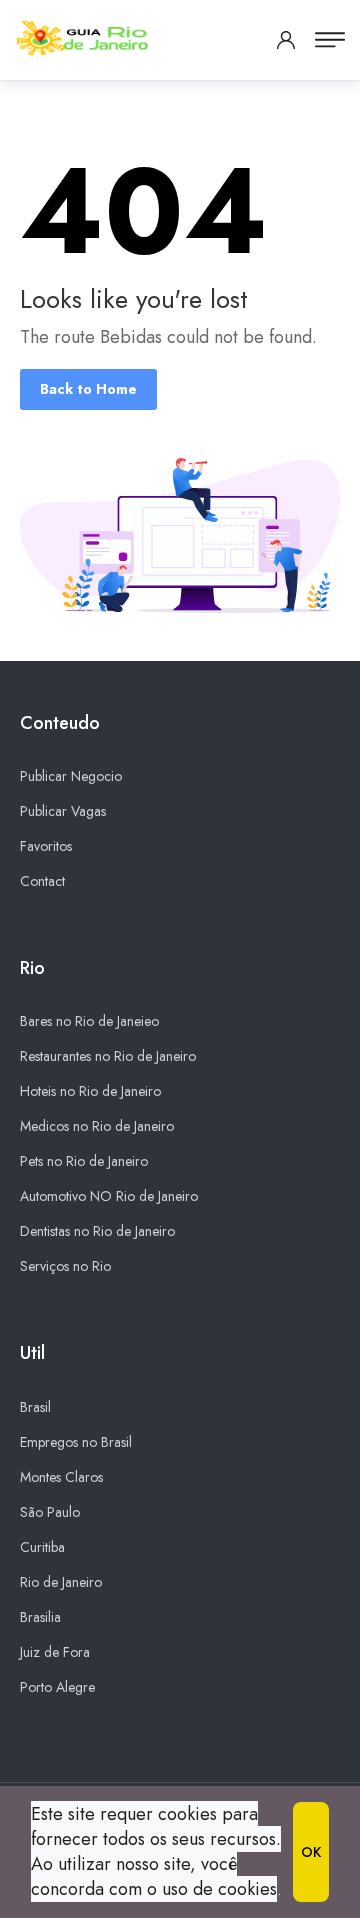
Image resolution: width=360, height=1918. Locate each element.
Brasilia (40, 1617)
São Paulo (50, 1512)
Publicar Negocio (71, 776)
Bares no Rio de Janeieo (89, 1021)
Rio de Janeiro (61, 1582)
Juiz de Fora (55, 1652)
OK (311, 1852)
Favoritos (46, 846)
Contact (42, 881)
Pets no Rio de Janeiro (84, 1161)
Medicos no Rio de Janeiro (97, 1126)
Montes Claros (61, 1477)
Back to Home (88, 389)
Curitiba (42, 1547)
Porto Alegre (57, 1687)
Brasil (35, 1407)
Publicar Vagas (63, 811)
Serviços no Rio (65, 1266)
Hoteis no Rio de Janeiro (90, 1091)
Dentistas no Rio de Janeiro (97, 1231)
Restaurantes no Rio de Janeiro (108, 1056)
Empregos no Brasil (76, 1442)
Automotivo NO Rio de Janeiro (109, 1196)
